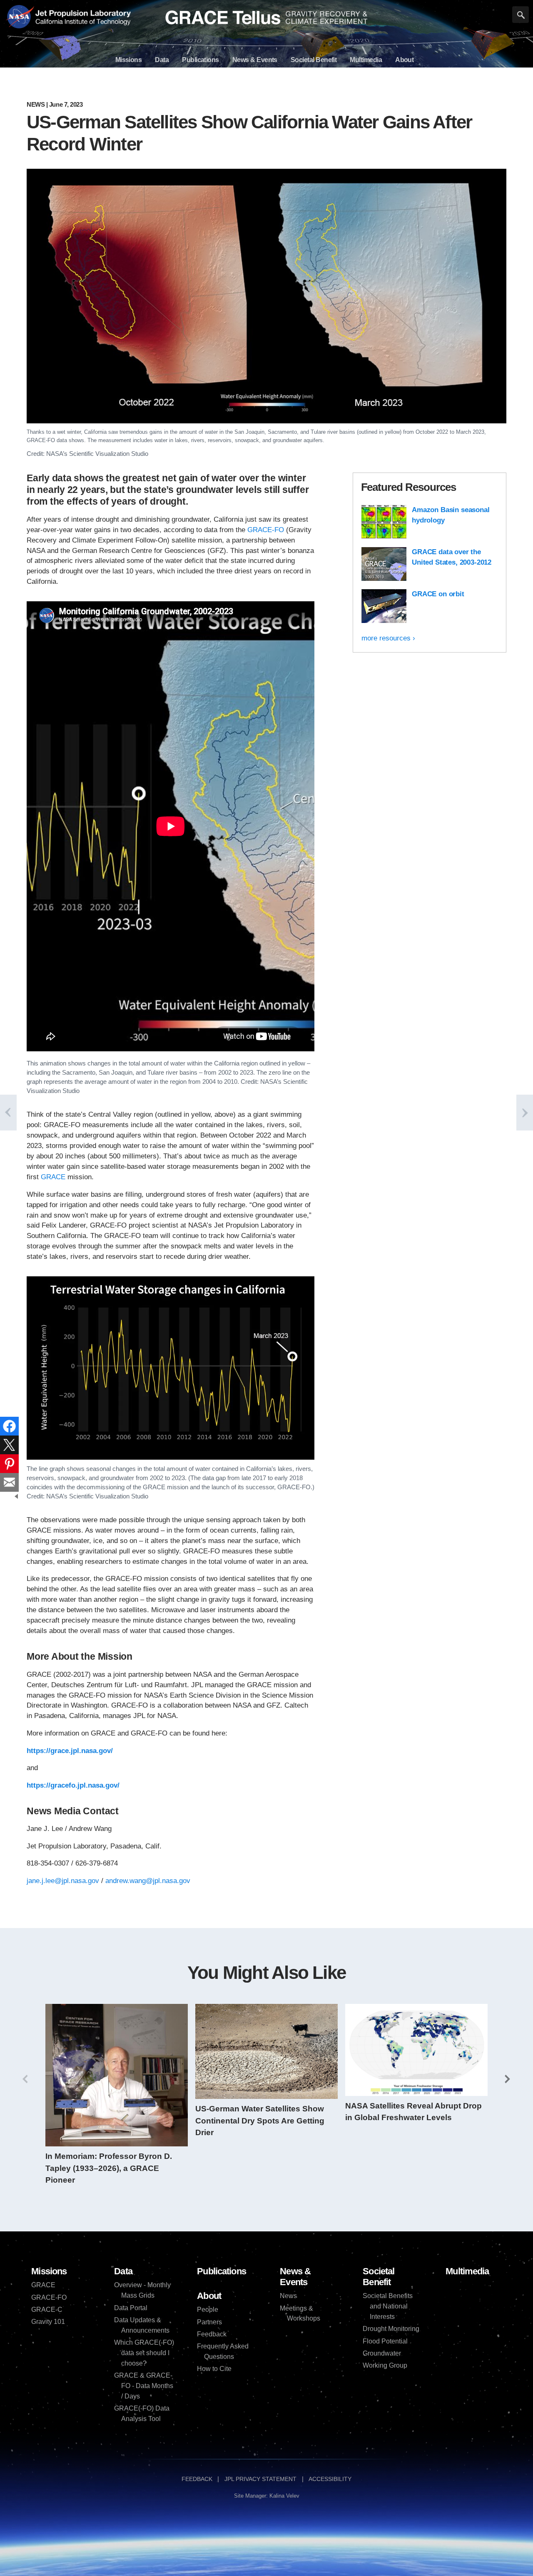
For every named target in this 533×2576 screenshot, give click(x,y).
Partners (209, 2322)
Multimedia (467, 2271)
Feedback (212, 2334)
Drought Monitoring (391, 2329)
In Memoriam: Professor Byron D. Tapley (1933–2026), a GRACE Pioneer (109, 2168)
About (209, 2296)
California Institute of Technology (82, 25)
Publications (222, 2271)
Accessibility (330, 2479)
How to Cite (214, 2369)
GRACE (53, 1177)
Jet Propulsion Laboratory (82, 12)
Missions (49, 2271)
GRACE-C (47, 2310)
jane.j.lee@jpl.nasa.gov (63, 1881)
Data (123, 2271)
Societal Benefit (379, 2277)
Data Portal (131, 2308)
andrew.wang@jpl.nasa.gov (148, 1881)
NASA (20, 18)
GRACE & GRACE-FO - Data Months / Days (144, 2386)
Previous (25, 2079)
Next (508, 2079)
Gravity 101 (48, 2322)
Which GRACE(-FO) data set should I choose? (144, 2353)
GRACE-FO (266, 530)
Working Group (385, 2365)
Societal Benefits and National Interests (388, 2306)
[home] (266, 18)
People (208, 2310)
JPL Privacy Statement (260, 2479)
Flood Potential (385, 2341)
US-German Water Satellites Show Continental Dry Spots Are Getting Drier (260, 2121)
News (36, 104)
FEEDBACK (197, 2479)
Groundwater (382, 2353)
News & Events (295, 2277)
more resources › (388, 638)
